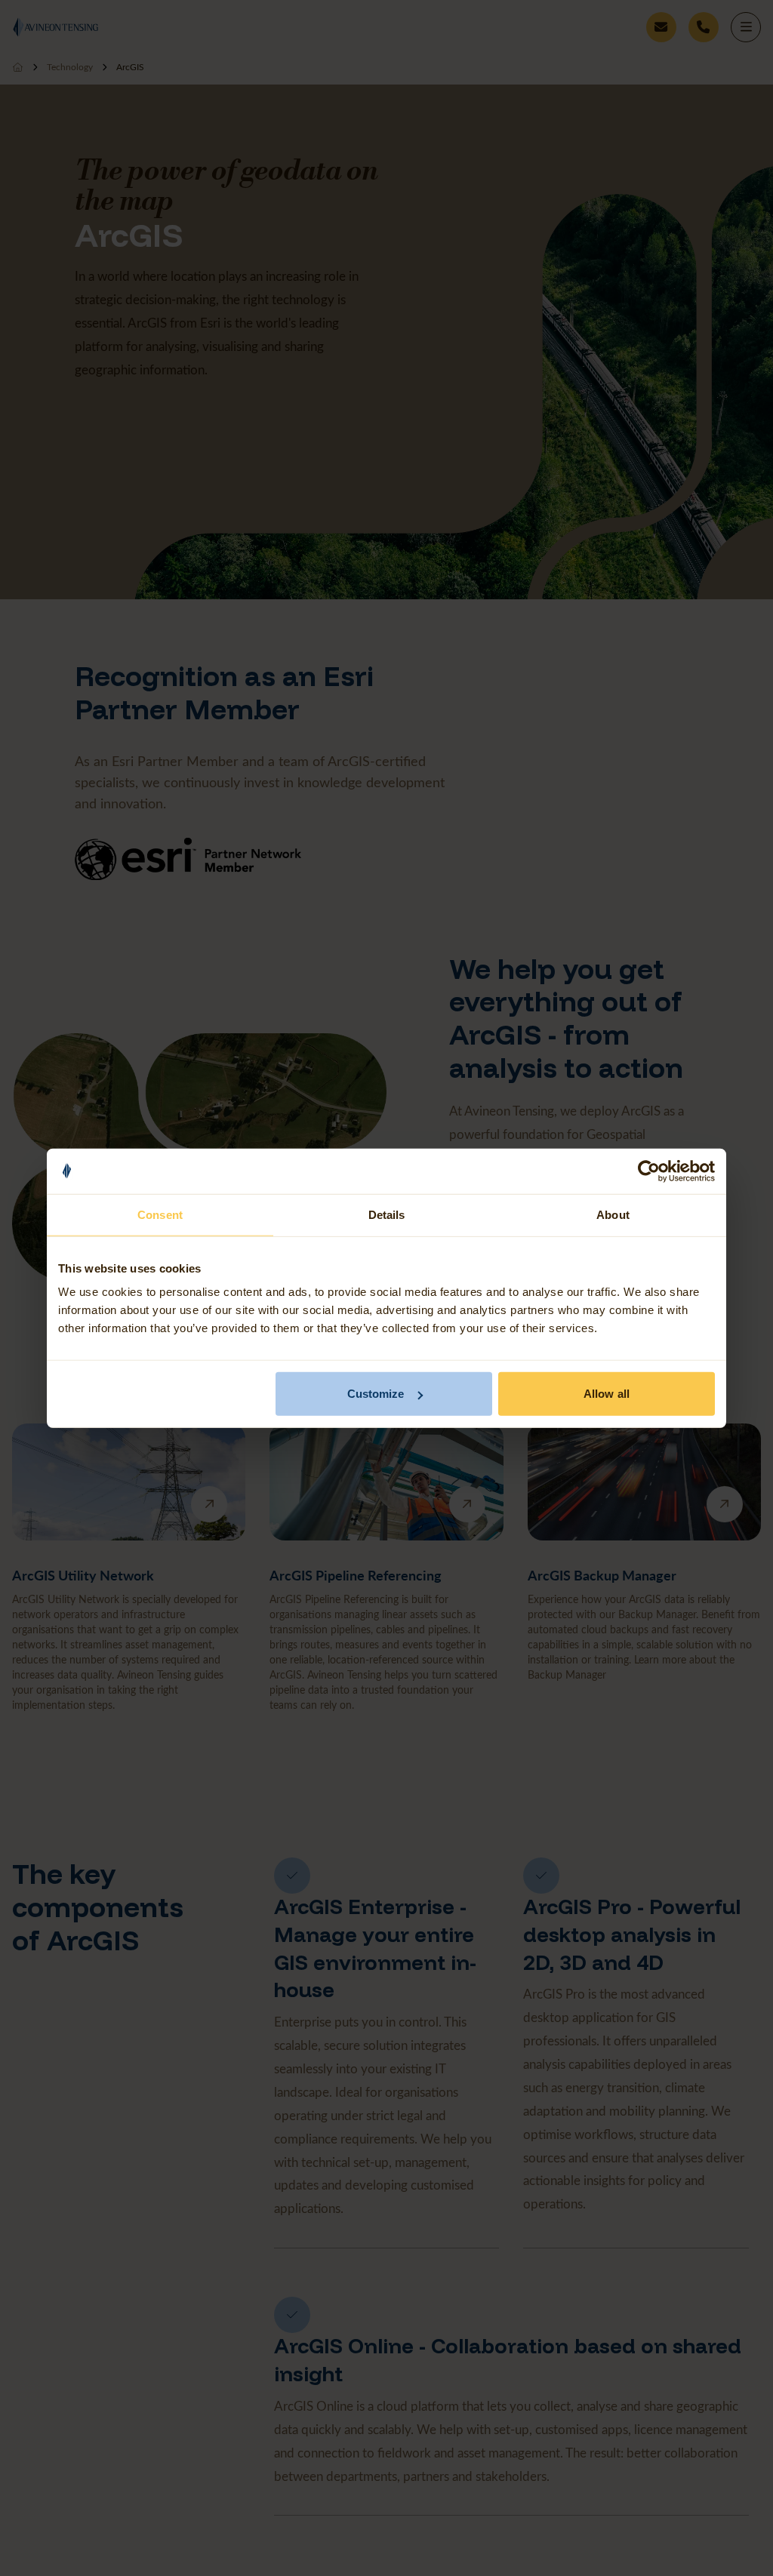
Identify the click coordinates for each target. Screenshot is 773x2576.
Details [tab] (387, 1214)
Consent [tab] (160, 1214)
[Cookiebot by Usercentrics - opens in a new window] (649, 1171)
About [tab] (613, 1214)
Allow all (607, 1394)
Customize (376, 1394)
